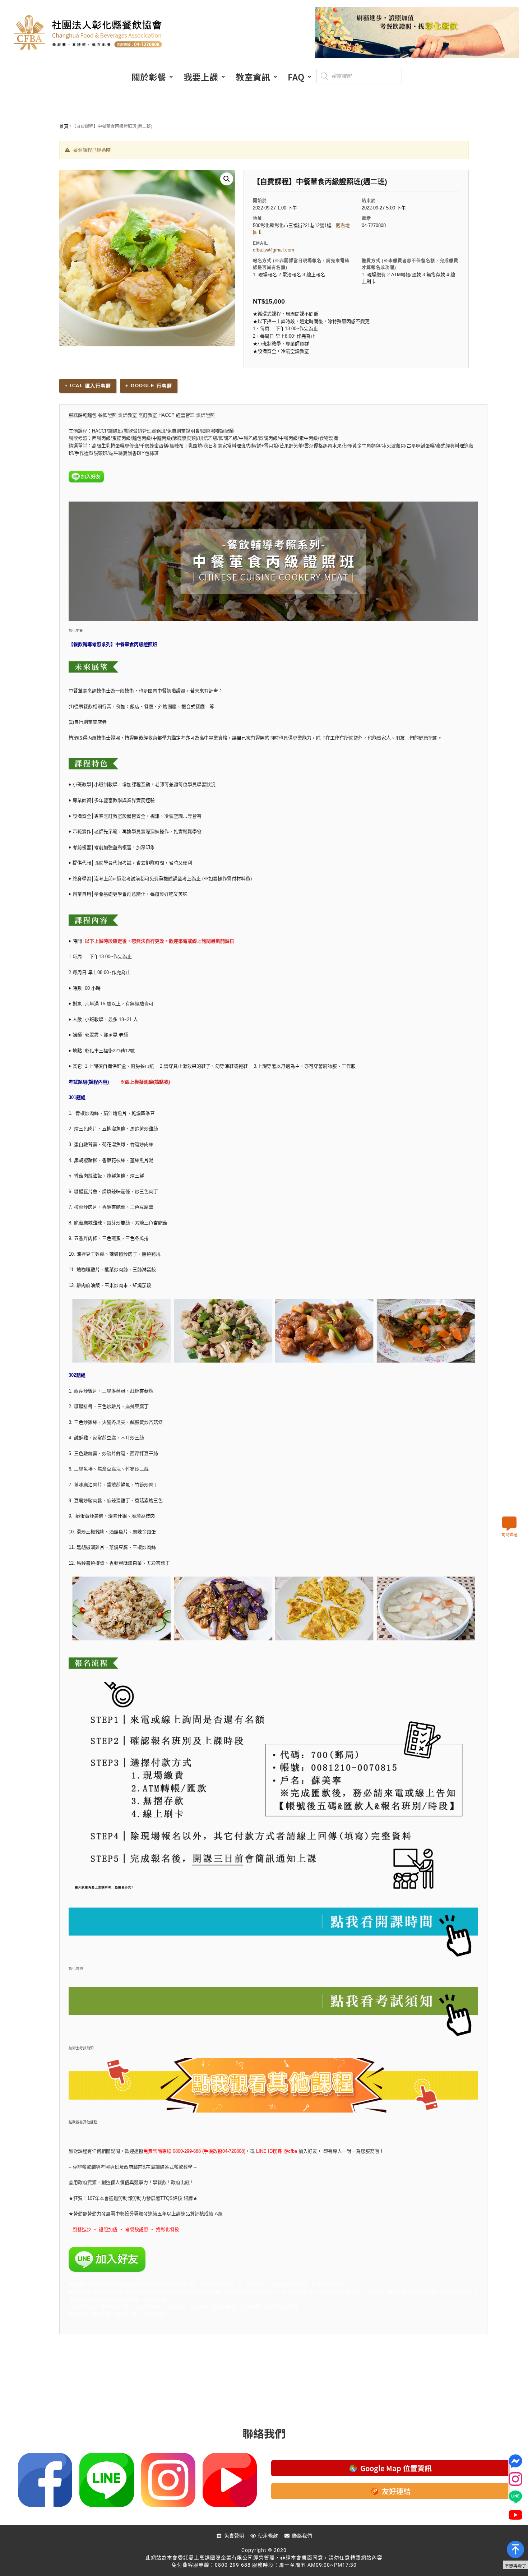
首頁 (64, 126)
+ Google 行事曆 (149, 386)
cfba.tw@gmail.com (274, 250)
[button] (152, 77)
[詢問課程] (509, 1524)
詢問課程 (509, 1535)
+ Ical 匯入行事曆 (88, 386)
